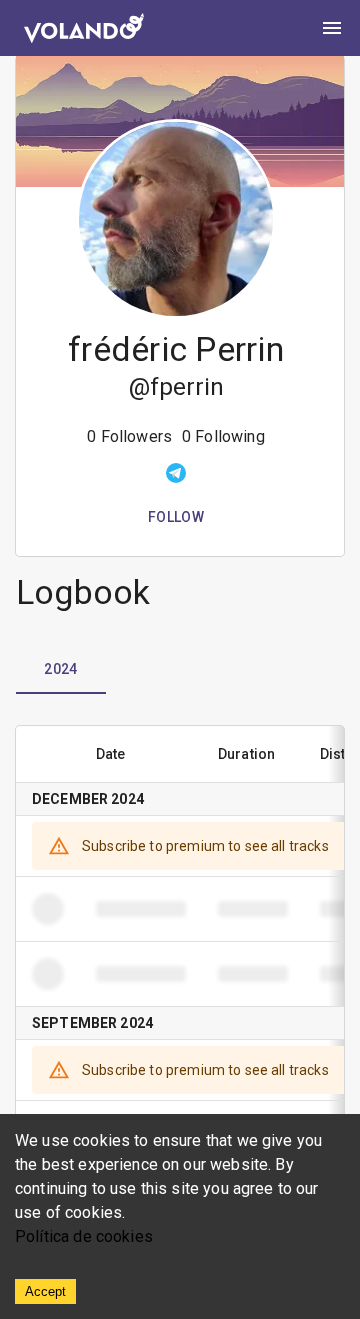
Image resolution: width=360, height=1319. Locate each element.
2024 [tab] (61, 669)
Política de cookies (84, 1236)
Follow (176, 517)
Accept (45, 1291)
